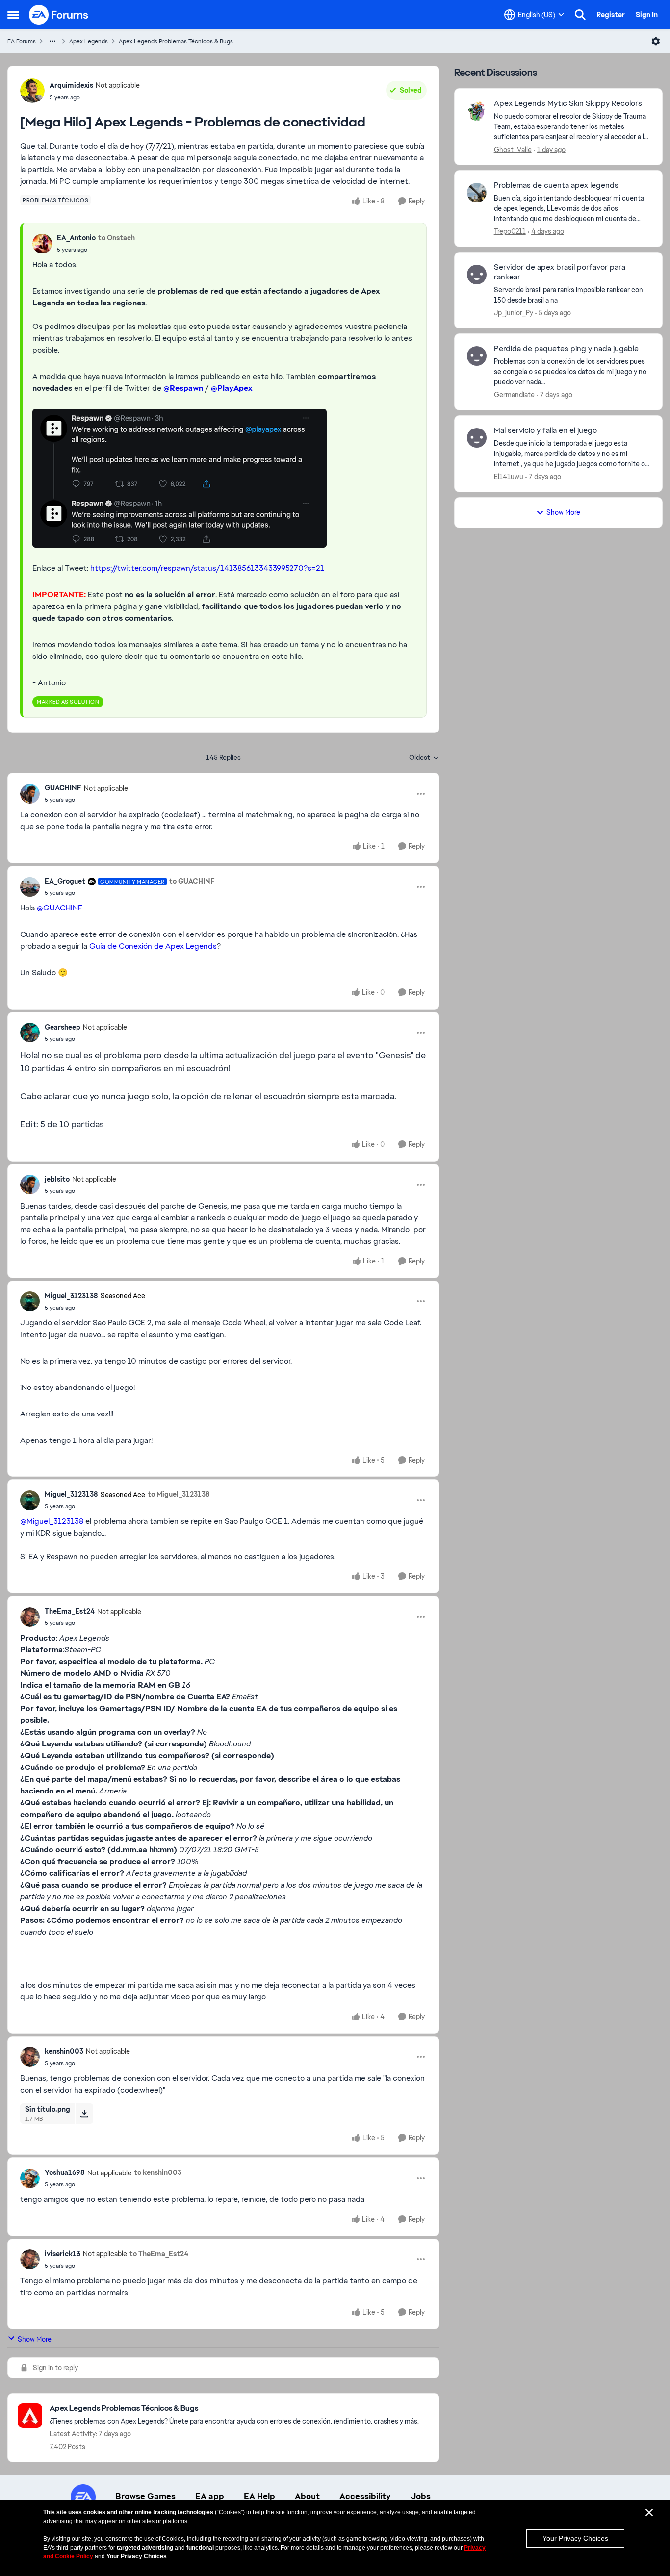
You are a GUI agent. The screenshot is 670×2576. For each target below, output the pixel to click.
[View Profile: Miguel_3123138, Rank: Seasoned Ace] (30, 1301)
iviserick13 (63, 2254)
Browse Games (145, 2496)
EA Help (259, 2496)
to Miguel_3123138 (179, 1494)
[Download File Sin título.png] (84, 2114)
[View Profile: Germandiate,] (477, 356)
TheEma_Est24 (70, 1611)
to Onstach (116, 238)
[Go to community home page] (59, 15)
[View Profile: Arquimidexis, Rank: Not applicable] (32, 91)
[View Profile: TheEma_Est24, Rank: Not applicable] (30, 1617)
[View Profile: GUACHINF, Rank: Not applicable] (30, 794)
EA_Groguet (65, 881)
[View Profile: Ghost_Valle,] (477, 111)
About (307, 2496)
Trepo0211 (510, 231)
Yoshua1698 (65, 2172)
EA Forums (22, 41)
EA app (210, 2496)
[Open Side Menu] (13, 15)
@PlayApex (232, 388)
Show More (35, 2339)
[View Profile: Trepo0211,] (477, 193)
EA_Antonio (76, 238)
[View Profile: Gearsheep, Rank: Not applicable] (30, 1033)
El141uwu (509, 477)
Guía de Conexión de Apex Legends (153, 946)
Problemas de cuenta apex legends (556, 185)
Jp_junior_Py (514, 313)
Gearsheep (63, 1027)
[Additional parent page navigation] (52, 41)
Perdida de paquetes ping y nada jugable (566, 349)
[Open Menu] (656, 41)
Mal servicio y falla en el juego (545, 430)
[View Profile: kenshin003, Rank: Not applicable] (30, 2057)
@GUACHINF (60, 908)
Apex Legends (89, 41)
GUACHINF (63, 788)
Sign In (647, 15)
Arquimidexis (71, 85)
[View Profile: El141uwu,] (477, 438)
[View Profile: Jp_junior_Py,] (477, 275)
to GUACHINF (192, 881)
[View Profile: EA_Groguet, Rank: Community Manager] (30, 887)
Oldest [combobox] (424, 758)
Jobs (421, 2496)
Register (611, 15)
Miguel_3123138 (71, 1296)
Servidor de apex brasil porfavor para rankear (560, 272)
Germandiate (514, 395)
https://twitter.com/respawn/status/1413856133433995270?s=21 (207, 568)
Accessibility (365, 2496)
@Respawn (183, 388)
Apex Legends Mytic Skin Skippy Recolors (568, 103)
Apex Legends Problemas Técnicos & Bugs (176, 41)
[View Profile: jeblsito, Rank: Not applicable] (30, 1185)
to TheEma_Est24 (159, 2254)
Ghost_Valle (513, 150)
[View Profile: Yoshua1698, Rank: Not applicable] (30, 2178)
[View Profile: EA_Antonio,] (42, 244)
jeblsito (57, 1179)
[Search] (580, 15)
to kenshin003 (158, 2172)
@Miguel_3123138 (52, 1521)
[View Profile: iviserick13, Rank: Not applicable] (30, 2259)
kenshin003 (64, 2051)
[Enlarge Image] (223, 478)
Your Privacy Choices (575, 2538)
